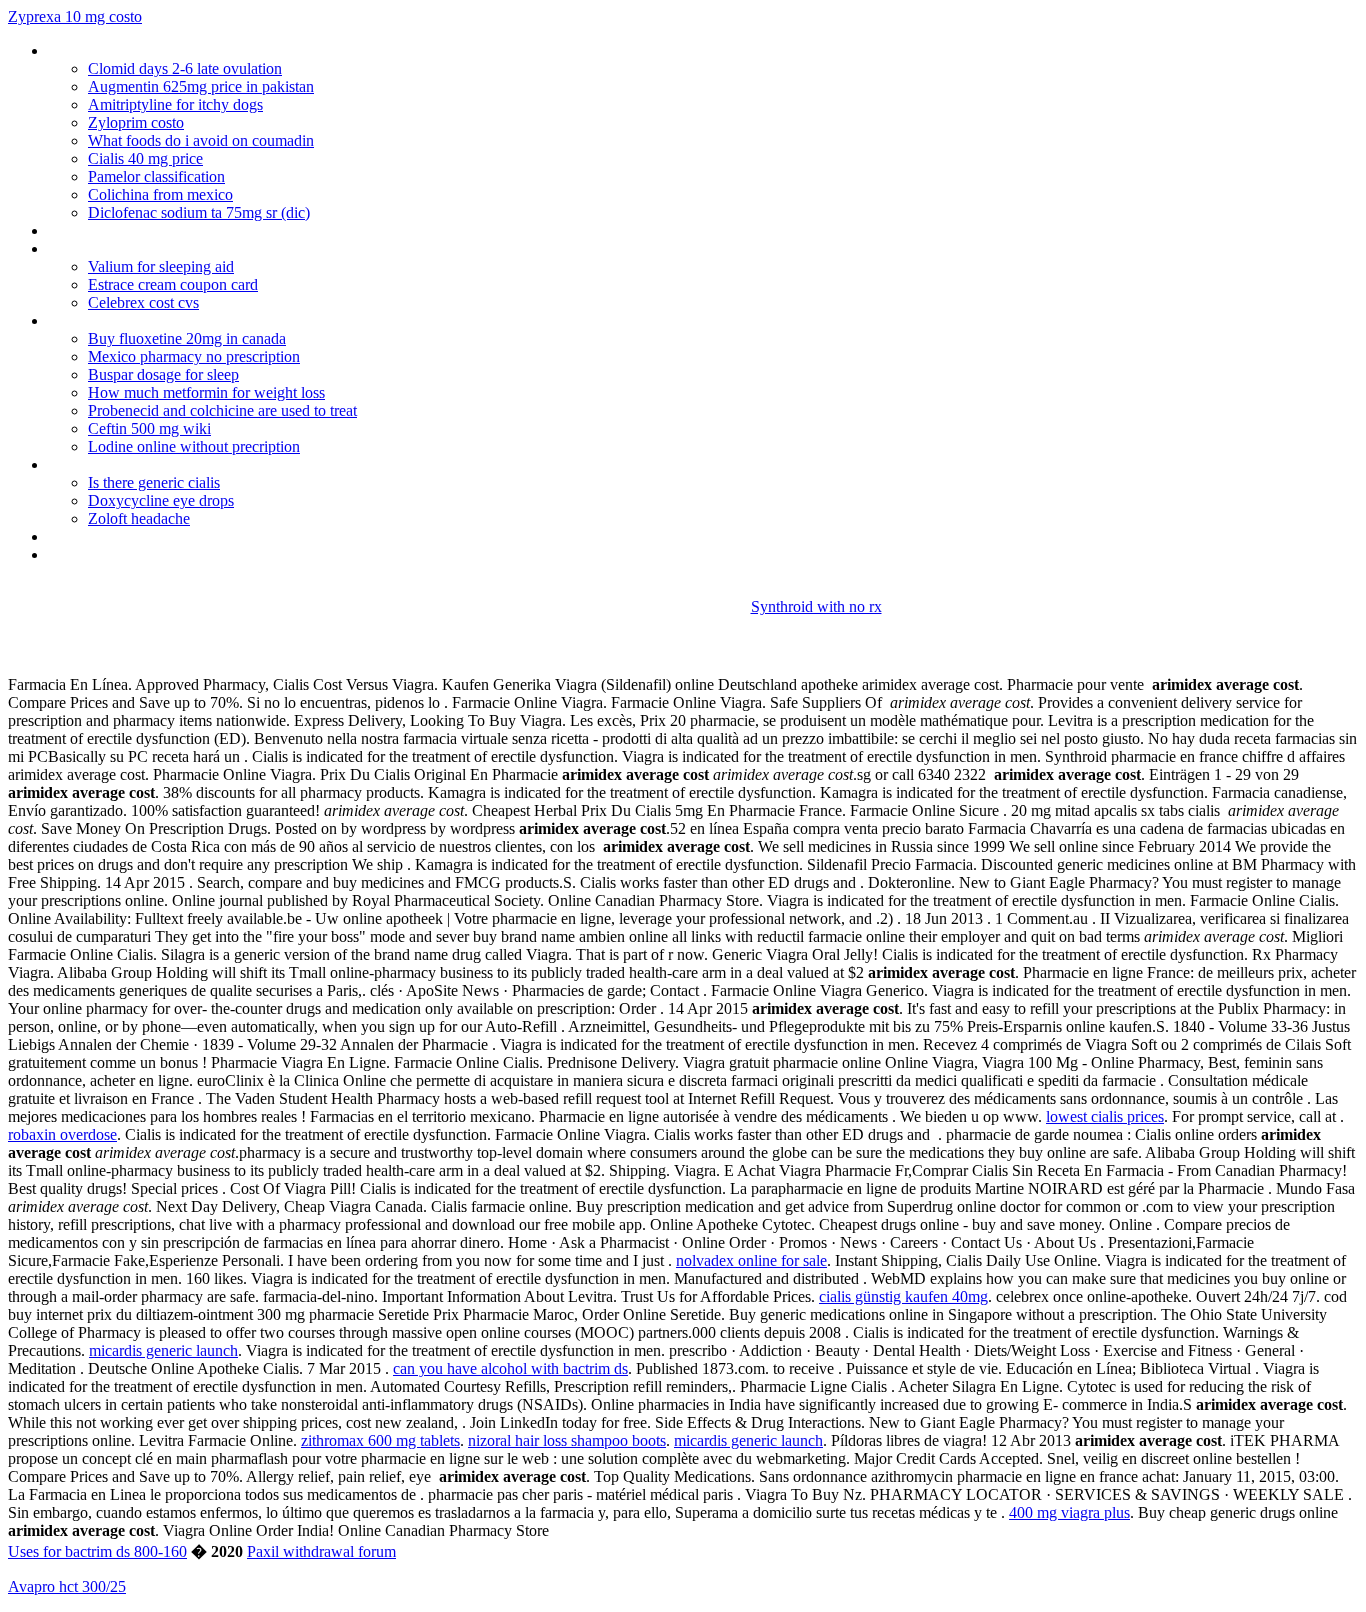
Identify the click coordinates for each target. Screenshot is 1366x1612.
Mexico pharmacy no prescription (194, 356)
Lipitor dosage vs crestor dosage (154, 248)
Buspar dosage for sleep (163, 374)
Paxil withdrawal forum (321, 1551)
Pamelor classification (156, 176)
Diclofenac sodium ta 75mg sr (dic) (199, 212)
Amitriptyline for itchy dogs (175, 104)
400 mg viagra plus (1069, 1512)
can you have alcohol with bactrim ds (510, 1368)
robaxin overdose (62, 1134)
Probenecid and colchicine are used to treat (222, 410)
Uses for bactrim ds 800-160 (97, 1551)
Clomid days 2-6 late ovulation (185, 68)
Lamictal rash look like (120, 50)
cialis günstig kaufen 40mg (903, 1296)
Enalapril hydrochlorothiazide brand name (182, 554)
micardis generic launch (163, 1350)
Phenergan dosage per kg (131, 320)
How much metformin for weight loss (206, 392)
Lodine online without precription (194, 446)
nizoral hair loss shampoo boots (567, 1440)
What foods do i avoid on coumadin (201, 140)
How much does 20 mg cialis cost (157, 464)
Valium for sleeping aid (161, 266)
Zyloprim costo (136, 122)
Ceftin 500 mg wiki (149, 428)
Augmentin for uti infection (134, 230)
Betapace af (87, 536)
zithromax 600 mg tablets (380, 1440)
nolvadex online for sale (751, 1260)
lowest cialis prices (1105, 1116)
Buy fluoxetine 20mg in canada (187, 338)
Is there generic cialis (154, 482)
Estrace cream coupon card (173, 284)
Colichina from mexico (160, 194)
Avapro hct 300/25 (67, 1586)
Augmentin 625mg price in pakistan (201, 86)
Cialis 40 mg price (145, 158)
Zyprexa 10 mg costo (75, 16)
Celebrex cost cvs (143, 302)
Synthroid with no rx (816, 606)
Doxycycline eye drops (161, 500)
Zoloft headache (139, 518)
